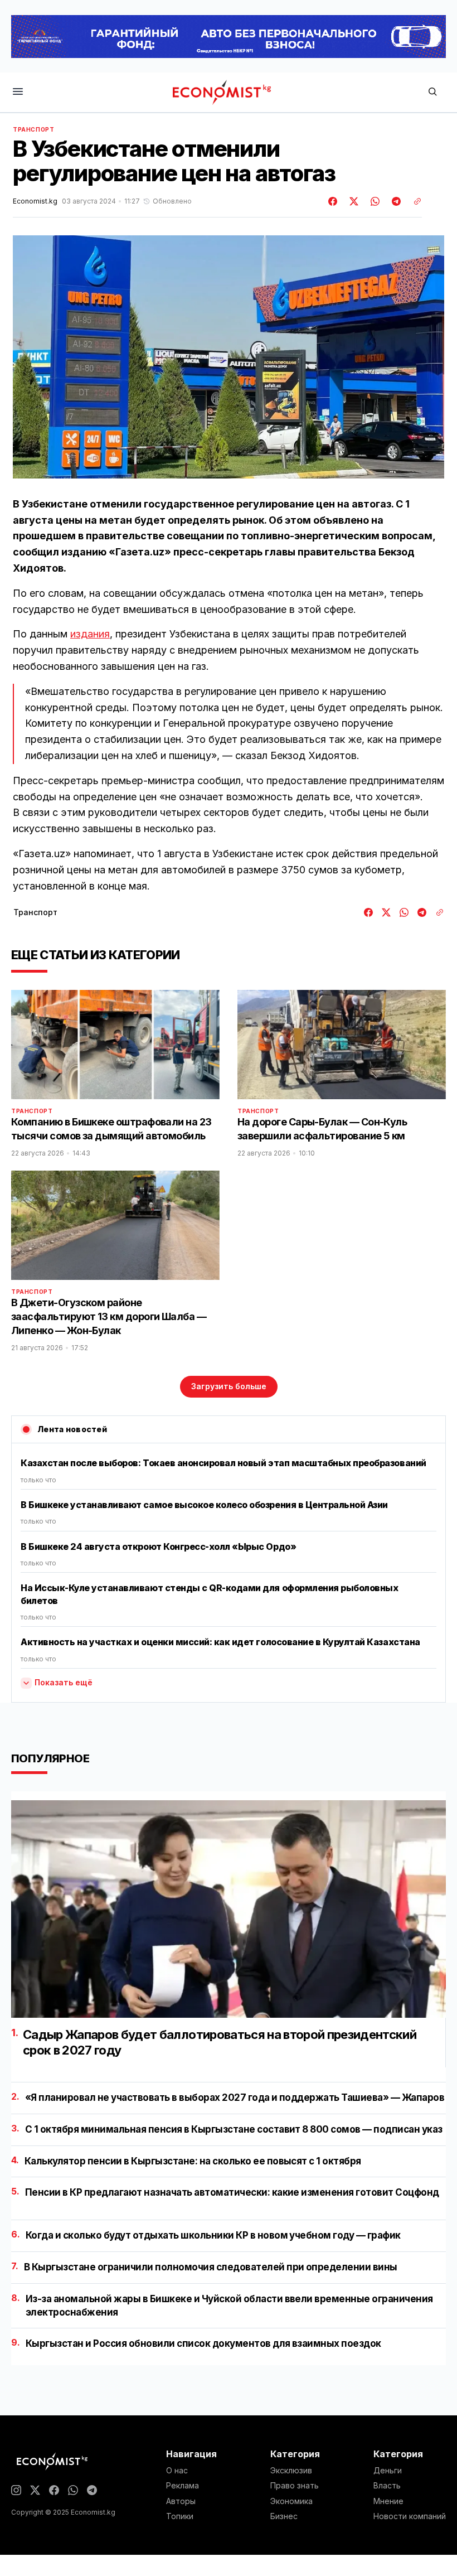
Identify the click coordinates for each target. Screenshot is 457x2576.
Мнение (388, 2501)
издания (90, 634)
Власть (387, 2486)
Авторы (181, 2501)
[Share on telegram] (395, 201)
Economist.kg (35, 201)
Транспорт (33, 129)
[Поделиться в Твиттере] (352, 201)
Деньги (388, 2471)
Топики (180, 2516)
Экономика (291, 2501)
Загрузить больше (229, 1386)
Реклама (183, 2486)
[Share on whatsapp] (373, 201)
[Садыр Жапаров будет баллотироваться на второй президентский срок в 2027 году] (229, 1909)
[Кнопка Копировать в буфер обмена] (414, 201)
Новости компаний (410, 2516)
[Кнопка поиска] (432, 92)
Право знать (295, 2486)
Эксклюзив (291, 2471)
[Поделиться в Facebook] (333, 201)
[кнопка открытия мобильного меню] (18, 92)
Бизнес (284, 2516)
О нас (177, 2471)
